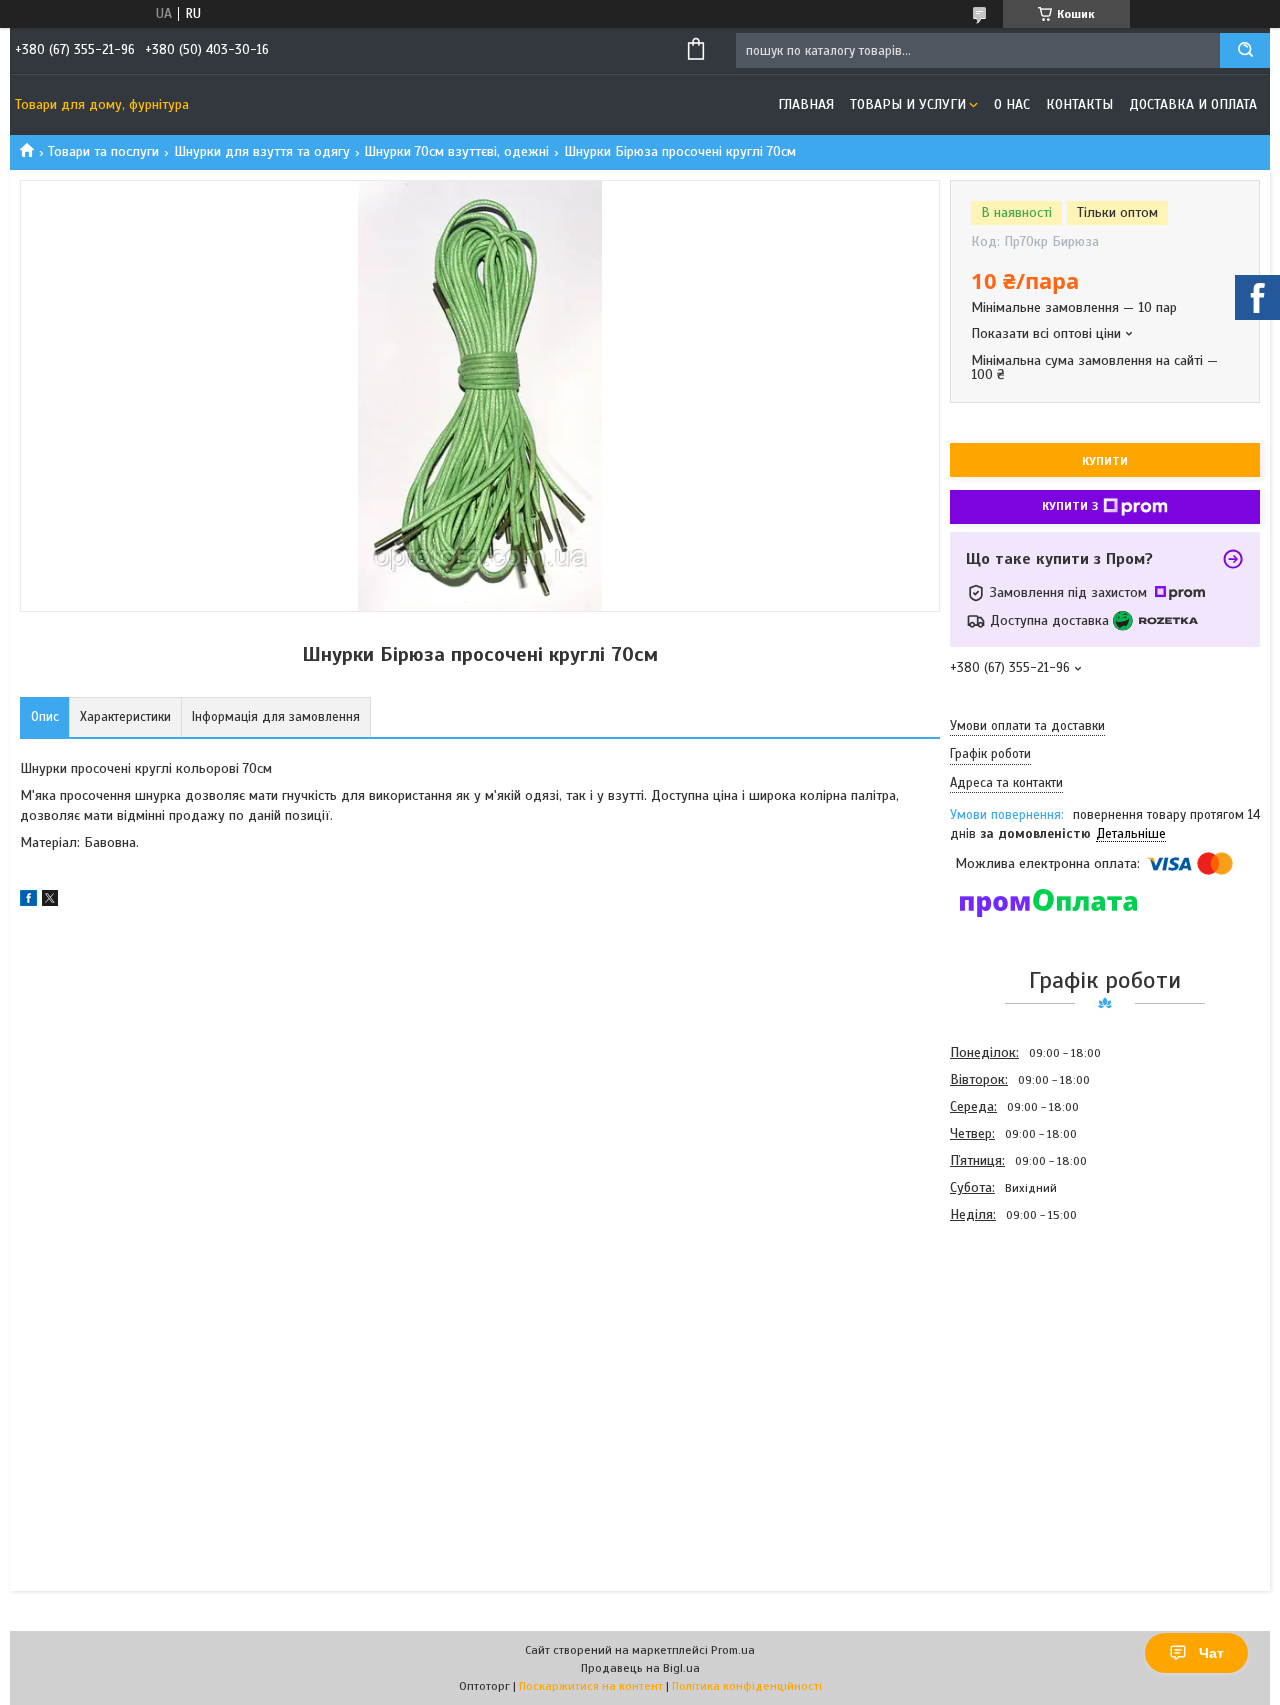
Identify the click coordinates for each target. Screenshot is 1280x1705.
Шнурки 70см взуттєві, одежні (456, 151)
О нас (1012, 104)
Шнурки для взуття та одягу (262, 151)
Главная (806, 104)
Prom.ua (733, 1650)
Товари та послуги (103, 151)
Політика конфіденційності (747, 1686)
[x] (50, 901)
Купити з (1070, 506)
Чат (1211, 1653)
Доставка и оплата (1193, 104)
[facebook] (28, 901)
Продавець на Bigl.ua (640, 1668)
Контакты (1079, 104)
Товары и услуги (908, 104)
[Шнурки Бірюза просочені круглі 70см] (1021, 1336)
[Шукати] (1245, 50)
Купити (1105, 461)
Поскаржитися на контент (591, 1686)
